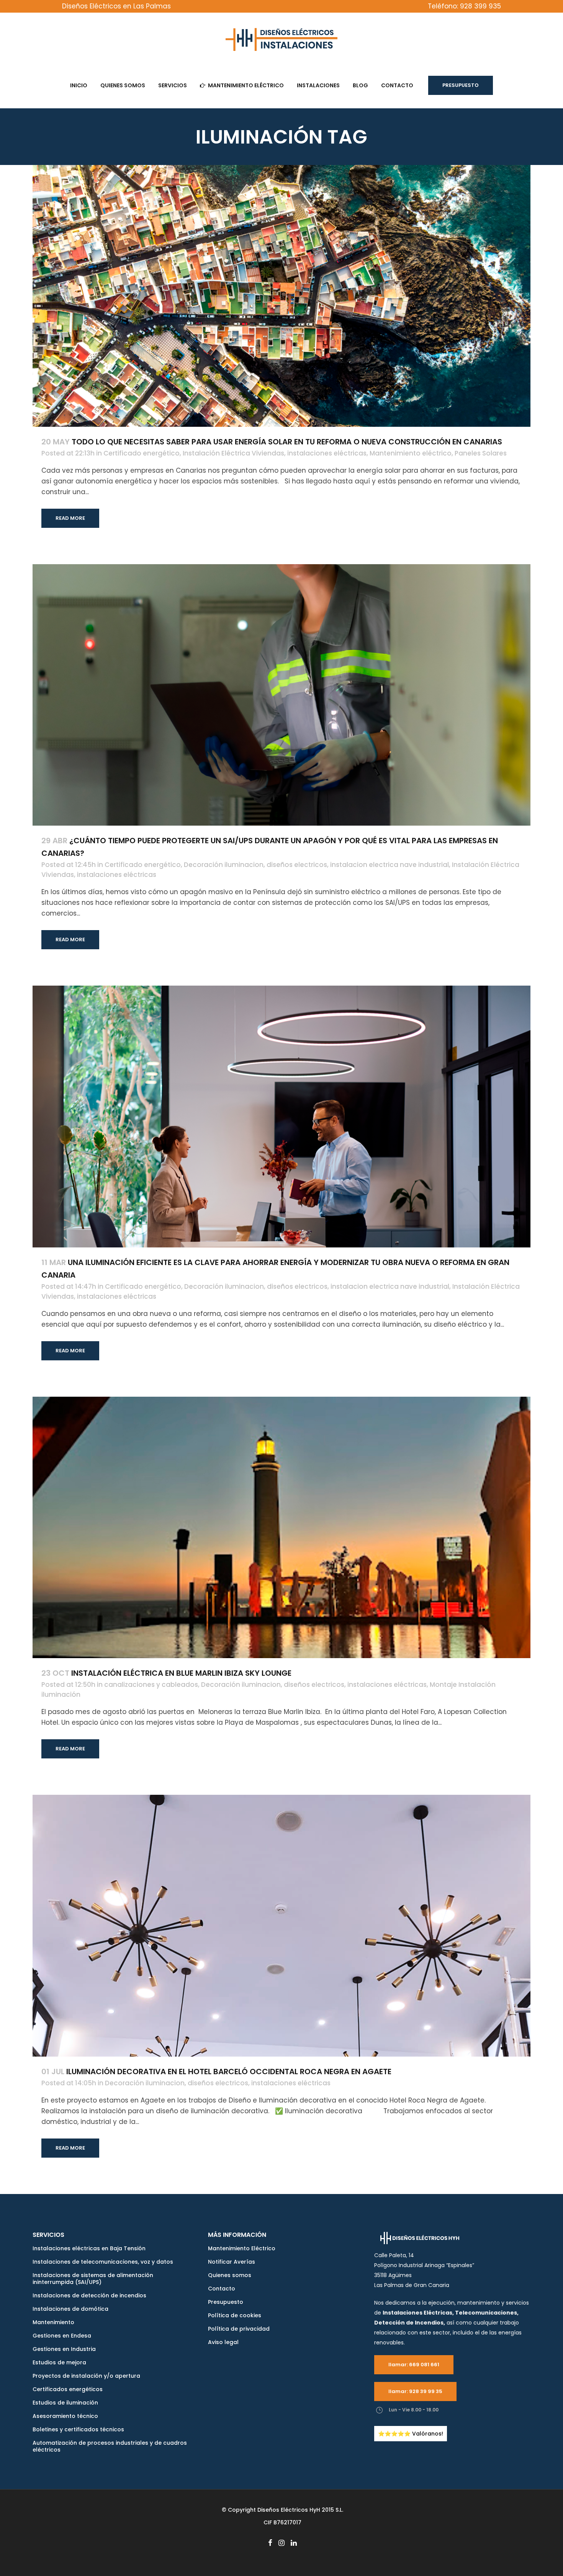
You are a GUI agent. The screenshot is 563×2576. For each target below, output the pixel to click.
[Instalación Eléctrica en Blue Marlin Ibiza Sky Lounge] (281, 1528)
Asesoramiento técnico (65, 2416)
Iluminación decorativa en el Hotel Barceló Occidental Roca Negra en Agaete (229, 2072)
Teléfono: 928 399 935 (464, 6)
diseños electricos (297, 865)
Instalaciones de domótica (70, 2309)
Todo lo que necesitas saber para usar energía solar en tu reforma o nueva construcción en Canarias (287, 442)
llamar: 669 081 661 (414, 2365)
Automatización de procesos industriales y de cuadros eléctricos (110, 2446)
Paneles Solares (481, 453)
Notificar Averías (232, 2262)
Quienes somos (230, 2275)
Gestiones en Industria (64, 2349)
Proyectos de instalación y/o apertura (86, 2376)
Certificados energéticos (68, 2389)
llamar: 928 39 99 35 (415, 2391)
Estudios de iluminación (65, 2403)
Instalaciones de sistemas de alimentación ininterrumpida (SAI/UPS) (93, 2279)
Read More (70, 518)
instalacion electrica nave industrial (390, 865)
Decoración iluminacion (224, 865)
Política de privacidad (239, 2329)
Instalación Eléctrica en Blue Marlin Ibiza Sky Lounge (181, 1673)
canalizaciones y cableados (151, 1685)
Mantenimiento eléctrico (411, 453)
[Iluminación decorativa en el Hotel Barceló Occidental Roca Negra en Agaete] (281, 1926)
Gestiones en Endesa (62, 2336)
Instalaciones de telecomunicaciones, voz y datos (103, 2262)
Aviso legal (223, 2342)
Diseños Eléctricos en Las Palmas (116, 6)
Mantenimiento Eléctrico (242, 2248)
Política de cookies (235, 2315)
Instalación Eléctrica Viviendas (233, 453)
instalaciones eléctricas (327, 453)
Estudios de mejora (59, 2362)
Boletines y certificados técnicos (78, 2429)
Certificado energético (142, 453)
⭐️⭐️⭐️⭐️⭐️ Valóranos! (411, 2434)
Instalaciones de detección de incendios (89, 2295)
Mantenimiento (53, 2322)
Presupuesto (461, 85)
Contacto (222, 2289)
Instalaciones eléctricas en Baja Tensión (89, 2248)
